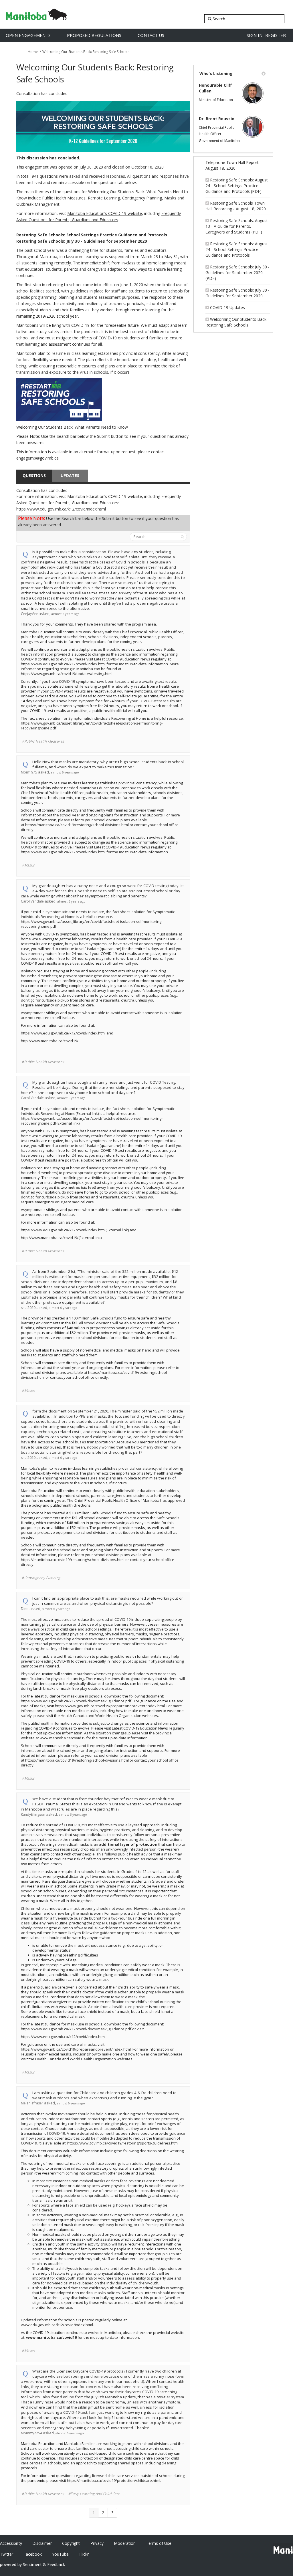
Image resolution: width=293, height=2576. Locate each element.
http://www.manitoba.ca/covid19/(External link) (61, 1238)
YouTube (60, 2554)
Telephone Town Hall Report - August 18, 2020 (233, 165)
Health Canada (74, 1716)
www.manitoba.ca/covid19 (63, 1738)
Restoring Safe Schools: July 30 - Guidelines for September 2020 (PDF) (237, 273)
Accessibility (11, 2543)
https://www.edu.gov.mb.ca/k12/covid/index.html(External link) (75, 1230)
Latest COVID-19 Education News (122, 659)
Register (276, 35)
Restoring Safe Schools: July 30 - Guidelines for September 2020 (237, 293)
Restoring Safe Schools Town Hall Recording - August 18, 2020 (236, 206)
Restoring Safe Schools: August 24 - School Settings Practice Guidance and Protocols (237, 249)
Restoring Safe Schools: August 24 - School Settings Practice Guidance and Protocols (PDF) (237, 186)
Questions (34, 475)
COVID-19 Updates (227, 307)
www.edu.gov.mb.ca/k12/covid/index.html (57, 2325)
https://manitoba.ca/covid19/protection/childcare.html (114, 2480)
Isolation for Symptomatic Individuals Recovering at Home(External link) (98, 1111)
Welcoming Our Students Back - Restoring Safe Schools (237, 322)
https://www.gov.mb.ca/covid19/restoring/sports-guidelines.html (123, 2143)
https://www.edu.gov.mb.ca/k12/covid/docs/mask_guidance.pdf (76, 1701)
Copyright (71, 2543)
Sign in (255, 35)
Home (33, 52)
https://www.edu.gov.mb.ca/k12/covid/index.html (61, 509)
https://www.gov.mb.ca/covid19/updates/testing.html (67, 674)
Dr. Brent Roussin (217, 119)
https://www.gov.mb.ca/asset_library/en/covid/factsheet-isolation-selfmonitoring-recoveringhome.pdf (92, 726)
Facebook (33, 2554)
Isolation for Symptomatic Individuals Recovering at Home (96, 718)
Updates (70, 475)
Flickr (84, 2554)
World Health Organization (118, 1716)
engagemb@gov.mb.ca (37, 458)
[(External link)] (103, 400)
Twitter (7, 2554)
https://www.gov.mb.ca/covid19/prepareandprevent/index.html (110, 1706)
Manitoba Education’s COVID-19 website (105, 213)
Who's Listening (216, 73)
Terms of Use (159, 2543)
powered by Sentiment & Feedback (32, 2564)
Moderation (125, 2543)
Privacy (97, 2543)
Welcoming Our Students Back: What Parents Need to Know (72, 427)
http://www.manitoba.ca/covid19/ (50, 1041)
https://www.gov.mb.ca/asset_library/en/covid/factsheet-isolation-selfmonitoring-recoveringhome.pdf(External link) (92, 1121)
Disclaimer (42, 2543)
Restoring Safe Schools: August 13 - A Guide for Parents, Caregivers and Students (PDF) (237, 226)
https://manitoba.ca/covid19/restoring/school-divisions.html (77, 825)
